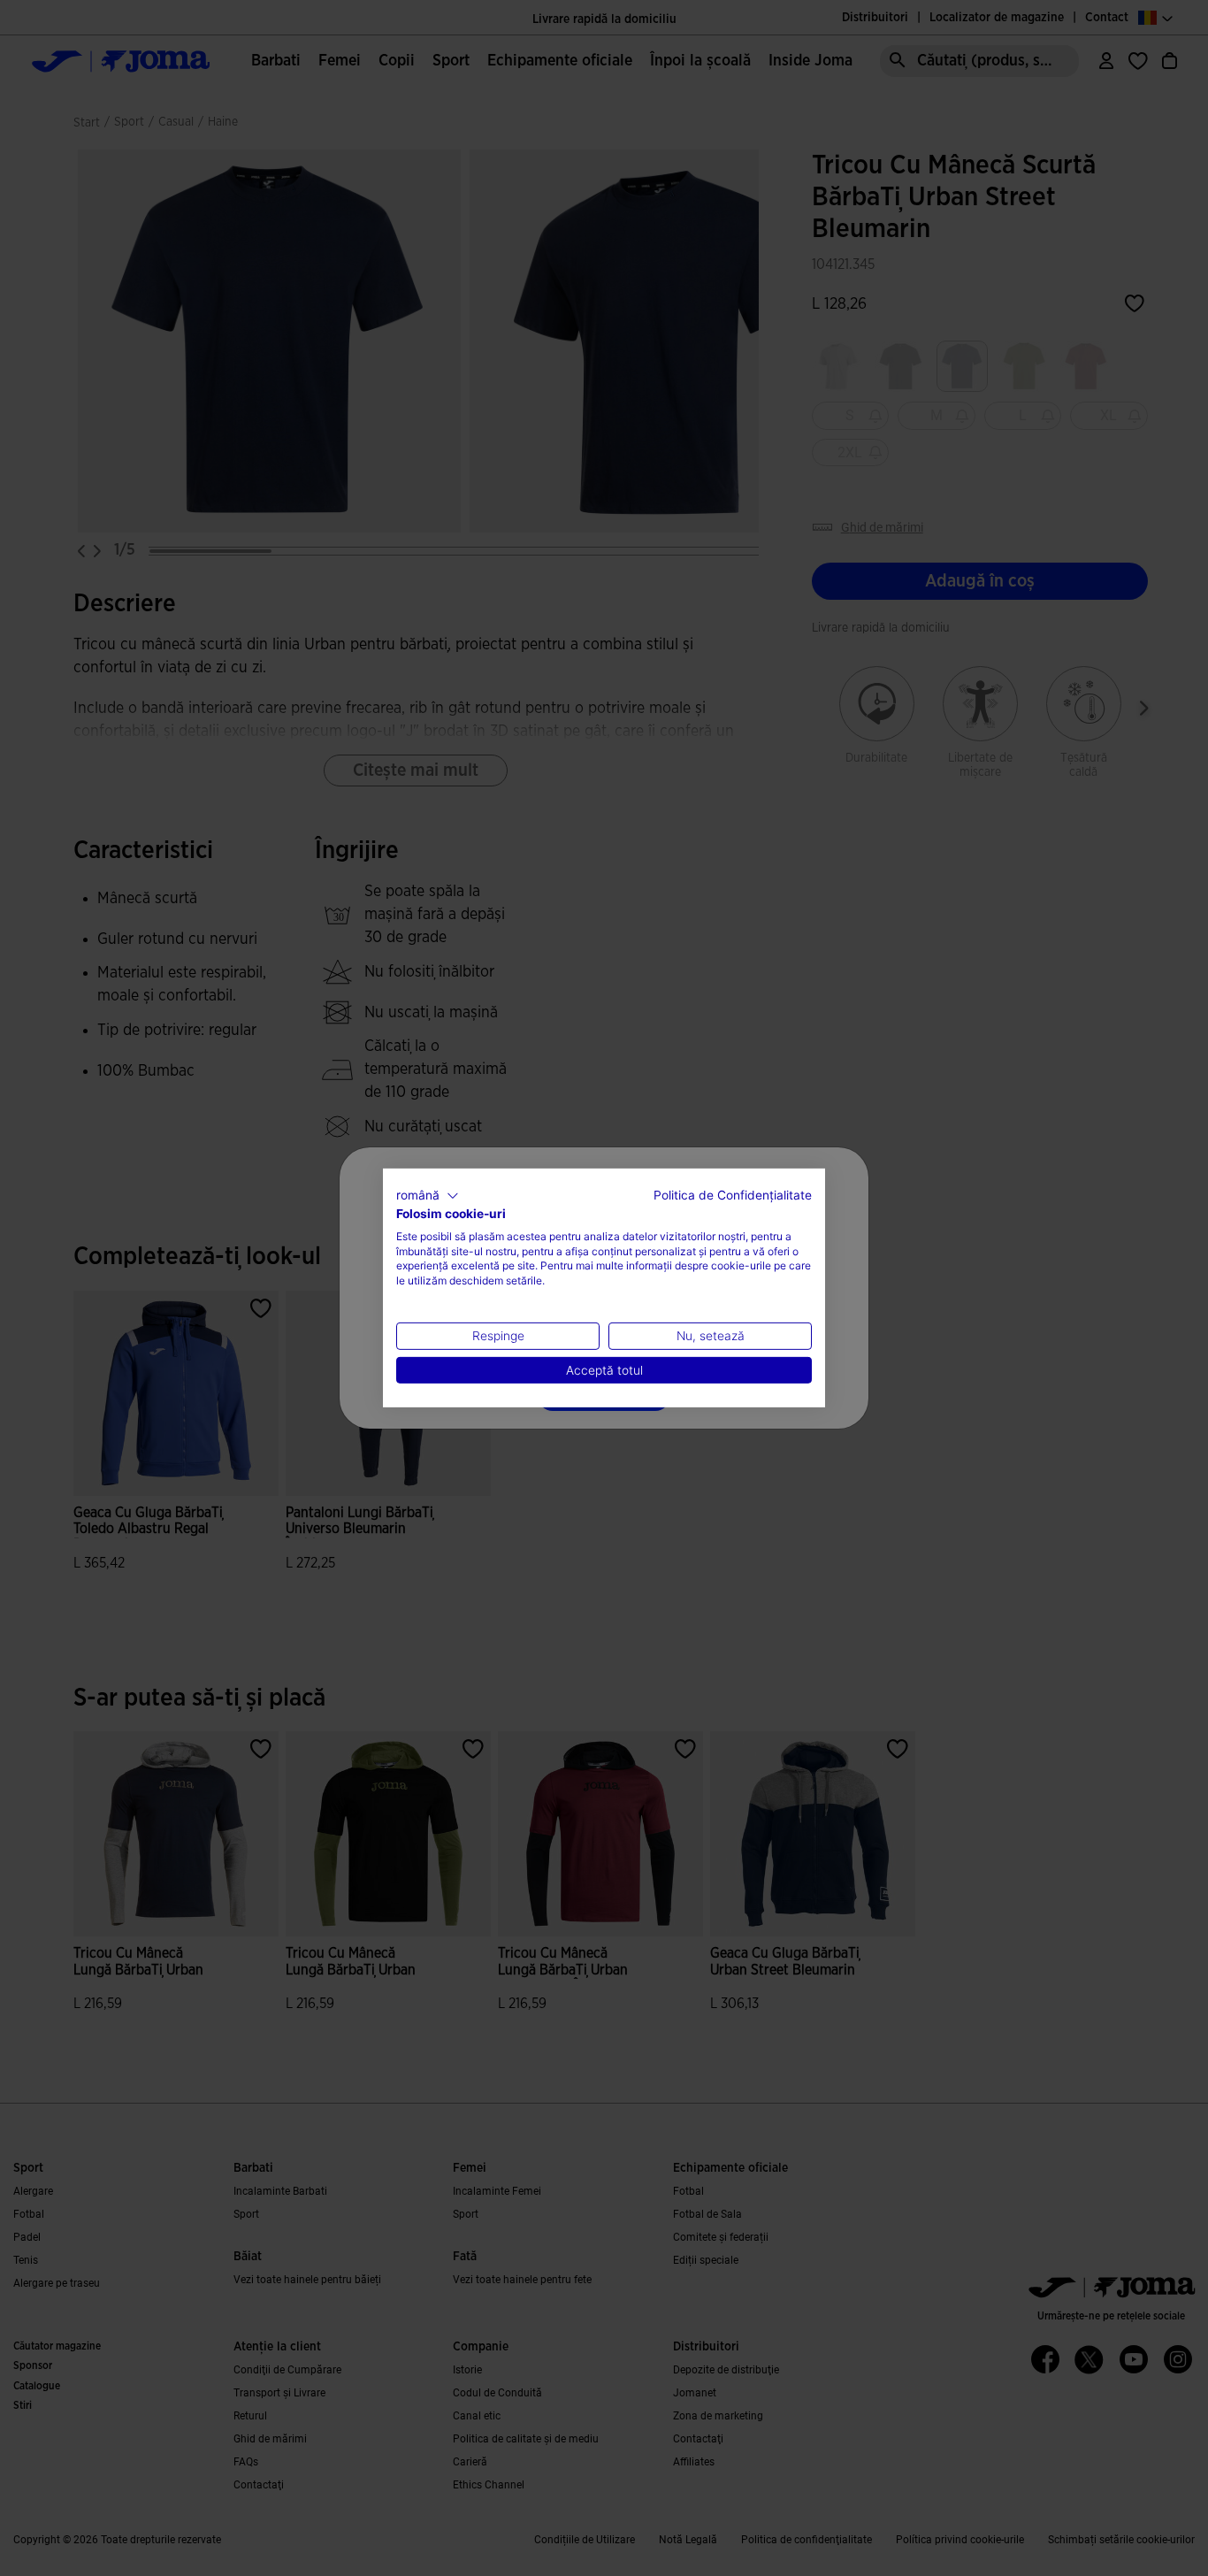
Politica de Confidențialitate (733, 1195)
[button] (428, 1196)
